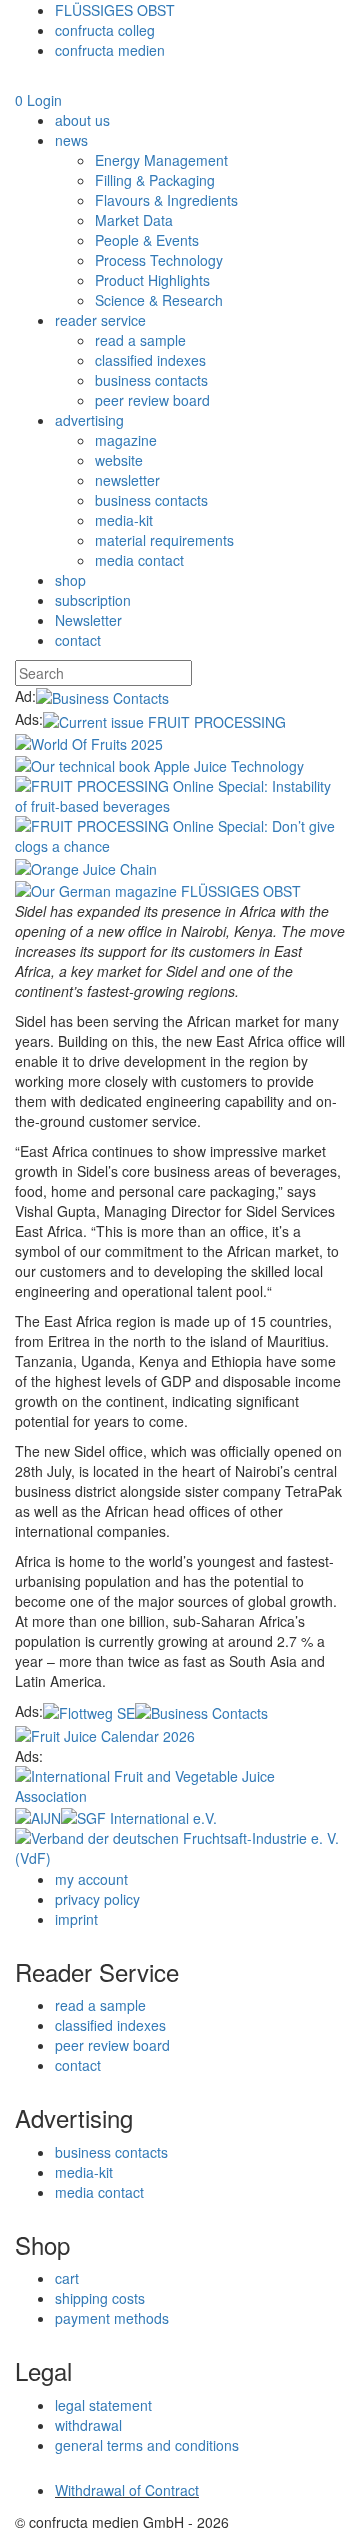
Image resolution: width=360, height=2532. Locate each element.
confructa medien (110, 50)
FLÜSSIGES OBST (115, 10)
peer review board (152, 400)
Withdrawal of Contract (127, 2490)
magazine (126, 440)
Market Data (134, 220)
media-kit (124, 520)
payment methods (112, 2318)
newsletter (127, 480)
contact (78, 640)
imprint (76, 1919)
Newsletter (88, 620)
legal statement (103, 2405)
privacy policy (97, 1899)
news (71, 140)
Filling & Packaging (155, 180)
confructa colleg (105, 30)
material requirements (164, 540)
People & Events (147, 240)
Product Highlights (152, 280)
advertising (89, 420)
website (119, 460)
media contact (139, 560)
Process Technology (159, 260)
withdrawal (88, 2425)
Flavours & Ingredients (166, 200)
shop (70, 580)
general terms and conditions (147, 2445)
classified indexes (150, 360)
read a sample (140, 340)
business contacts (151, 380)
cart (67, 2278)
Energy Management (161, 160)
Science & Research (159, 300)
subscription (93, 600)
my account (91, 1879)
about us (82, 120)
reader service (100, 320)
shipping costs (100, 2298)
